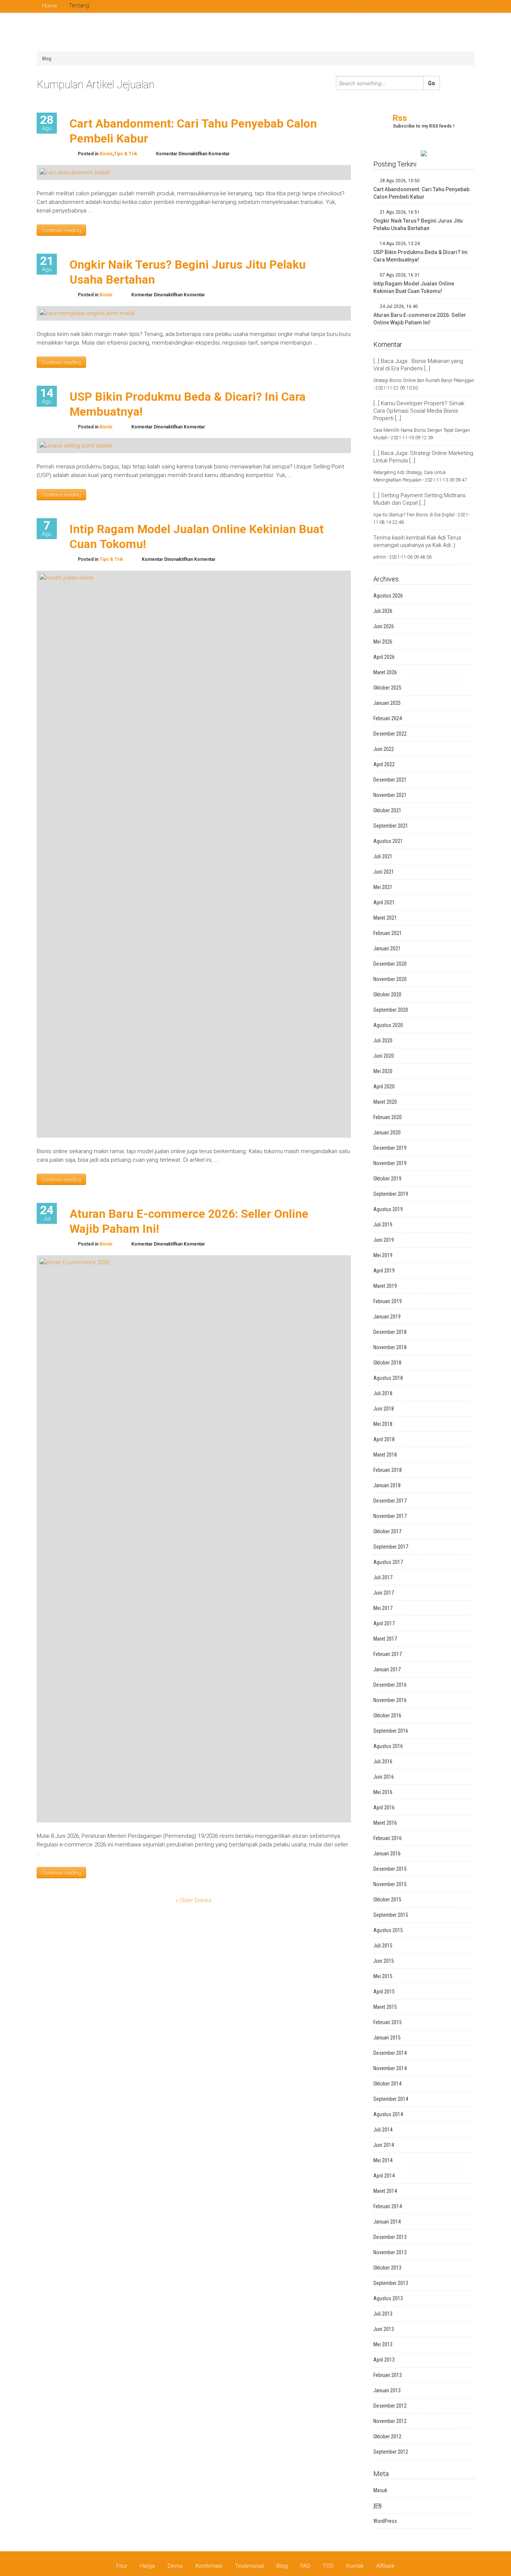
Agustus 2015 (388, 1930)
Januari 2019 (387, 1317)
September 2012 (391, 2452)
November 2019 (390, 1163)
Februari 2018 (388, 1470)
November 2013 (390, 2252)
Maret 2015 (385, 2007)
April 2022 (384, 764)
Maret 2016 (385, 1823)
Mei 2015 (383, 1976)
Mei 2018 (383, 1424)
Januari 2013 (387, 2390)
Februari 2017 (388, 1654)
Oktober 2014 (387, 2084)
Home (50, 6)
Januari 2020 (387, 1133)
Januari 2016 (387, 1854)
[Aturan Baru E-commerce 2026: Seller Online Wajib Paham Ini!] (194, 1538)
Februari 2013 (388, 2375)
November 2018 (390, 1347)
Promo (441, 31)
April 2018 (384, 1439)
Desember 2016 (390, 1685)
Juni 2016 (384, 1777)
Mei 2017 (383, 1608)
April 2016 (384, 1808)
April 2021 (384, 902)
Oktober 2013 (387, 2268)
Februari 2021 (388, 933)
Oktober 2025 (387, 688)
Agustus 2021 (388, 841)
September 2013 (391, 2283)
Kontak (355, 2566)
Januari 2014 (387, 2222)
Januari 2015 (387, 2038)
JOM (414, 31)
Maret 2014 (385, 2191)
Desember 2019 (390, 1148)
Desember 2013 (390, 2237)
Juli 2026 (383, 611)
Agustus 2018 (388, 1378)
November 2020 (390, 979)
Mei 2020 (383, 1071)
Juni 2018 (384, 1409)
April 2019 (384, 1271)
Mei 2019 (383, 1255)
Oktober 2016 (387, 1715)
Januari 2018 (387, 1485)
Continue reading (61, 230)
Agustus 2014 (388, 2114)
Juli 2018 (383, 1393)
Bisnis (387, 31)
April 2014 (384, 2176)
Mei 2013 (383, 2344)
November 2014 (390, 2068)
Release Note (408, 40)
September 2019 (391, 1194)
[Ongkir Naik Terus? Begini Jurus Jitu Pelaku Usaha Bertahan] (87, 313)
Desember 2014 (390, 2053)
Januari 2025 (387, 703)
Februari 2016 (388, 1838)
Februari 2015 (388, 2022)
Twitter (471, 6)
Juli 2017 (383, 1577)
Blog (47, 59)
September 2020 (391, 1010)
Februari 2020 (388, 1117)
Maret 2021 (385, 918)
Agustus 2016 (388, 1746)
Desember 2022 (390, 734)
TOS (328, 2566)
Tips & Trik (449, 40)
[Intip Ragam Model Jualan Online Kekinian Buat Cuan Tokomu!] (194, 854)
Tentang (79, 6)
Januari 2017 (387, 1669)
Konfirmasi (209, 2566)
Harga (147, 2566)
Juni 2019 (384, 1240)
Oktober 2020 (387, 994)
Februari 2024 (388, 718)
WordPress (385, 2521)
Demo (175, 2566)
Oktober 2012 (387, 2436)
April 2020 (384, 1087)
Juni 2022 (384, 749)
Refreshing (365, 40)
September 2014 (391, 2099)
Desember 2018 (390, 1332)
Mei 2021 (383, 887)
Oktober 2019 (387, 1179)
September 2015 (391, 1915)
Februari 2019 (388, 1301)
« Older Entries (194, 1900)
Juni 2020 (384, 1056)
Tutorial (361, 49)
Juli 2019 (383, 1225)
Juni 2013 (384, 2329)
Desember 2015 (390, 1869)
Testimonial (249, 2566)
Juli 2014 (383, 2130)
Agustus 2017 (388, 1562)
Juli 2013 (383, 2314)
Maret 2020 (385, 1102)
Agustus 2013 (388, 2298)
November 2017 (390, 1516)
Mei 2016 (383, 1792)
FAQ (305, 2566)
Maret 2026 (385, 672)
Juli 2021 (383, 856)
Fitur (122, 2566)
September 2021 (391, 826)
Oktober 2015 (387, 1900)
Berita (359, 31)
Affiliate (385, 2566)
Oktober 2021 (387, 810)
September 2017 (391, 1547)
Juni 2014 (384, 2145)
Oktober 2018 (387, 1363)
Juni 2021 (384, 872)
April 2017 (384, 1623)
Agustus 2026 (388, 596)
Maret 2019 (385, 1286)
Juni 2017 (384, 1593)
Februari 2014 (388, 2206)
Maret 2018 (385, 1455)
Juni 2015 (384, 1961)
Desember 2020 (390, 964)
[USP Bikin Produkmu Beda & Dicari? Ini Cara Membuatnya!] (76, 445)
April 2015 (384, 1992)
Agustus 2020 (388, 1025)
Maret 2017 (385, 1639)
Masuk (380, 2490)
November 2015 (390, 1884)
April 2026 (384, 657)
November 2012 (390, 2421)
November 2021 (390, 795)
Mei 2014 (383, 2160)
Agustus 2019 (388, 1209)
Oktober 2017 (387, 1531)
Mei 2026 (383, 642)
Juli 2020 (383, 1041)
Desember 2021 (390, 780)
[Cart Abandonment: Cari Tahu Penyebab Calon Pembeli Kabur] (75, 172)
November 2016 (390, 1700)
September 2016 (391, 1731)
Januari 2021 (387, 948)
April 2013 (384, 2360)
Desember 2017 (390, 1501)
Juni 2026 (384, 626)
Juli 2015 (383, 1946)
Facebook (460, 6)
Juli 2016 (383, 1761)
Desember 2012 (390, 2406)
